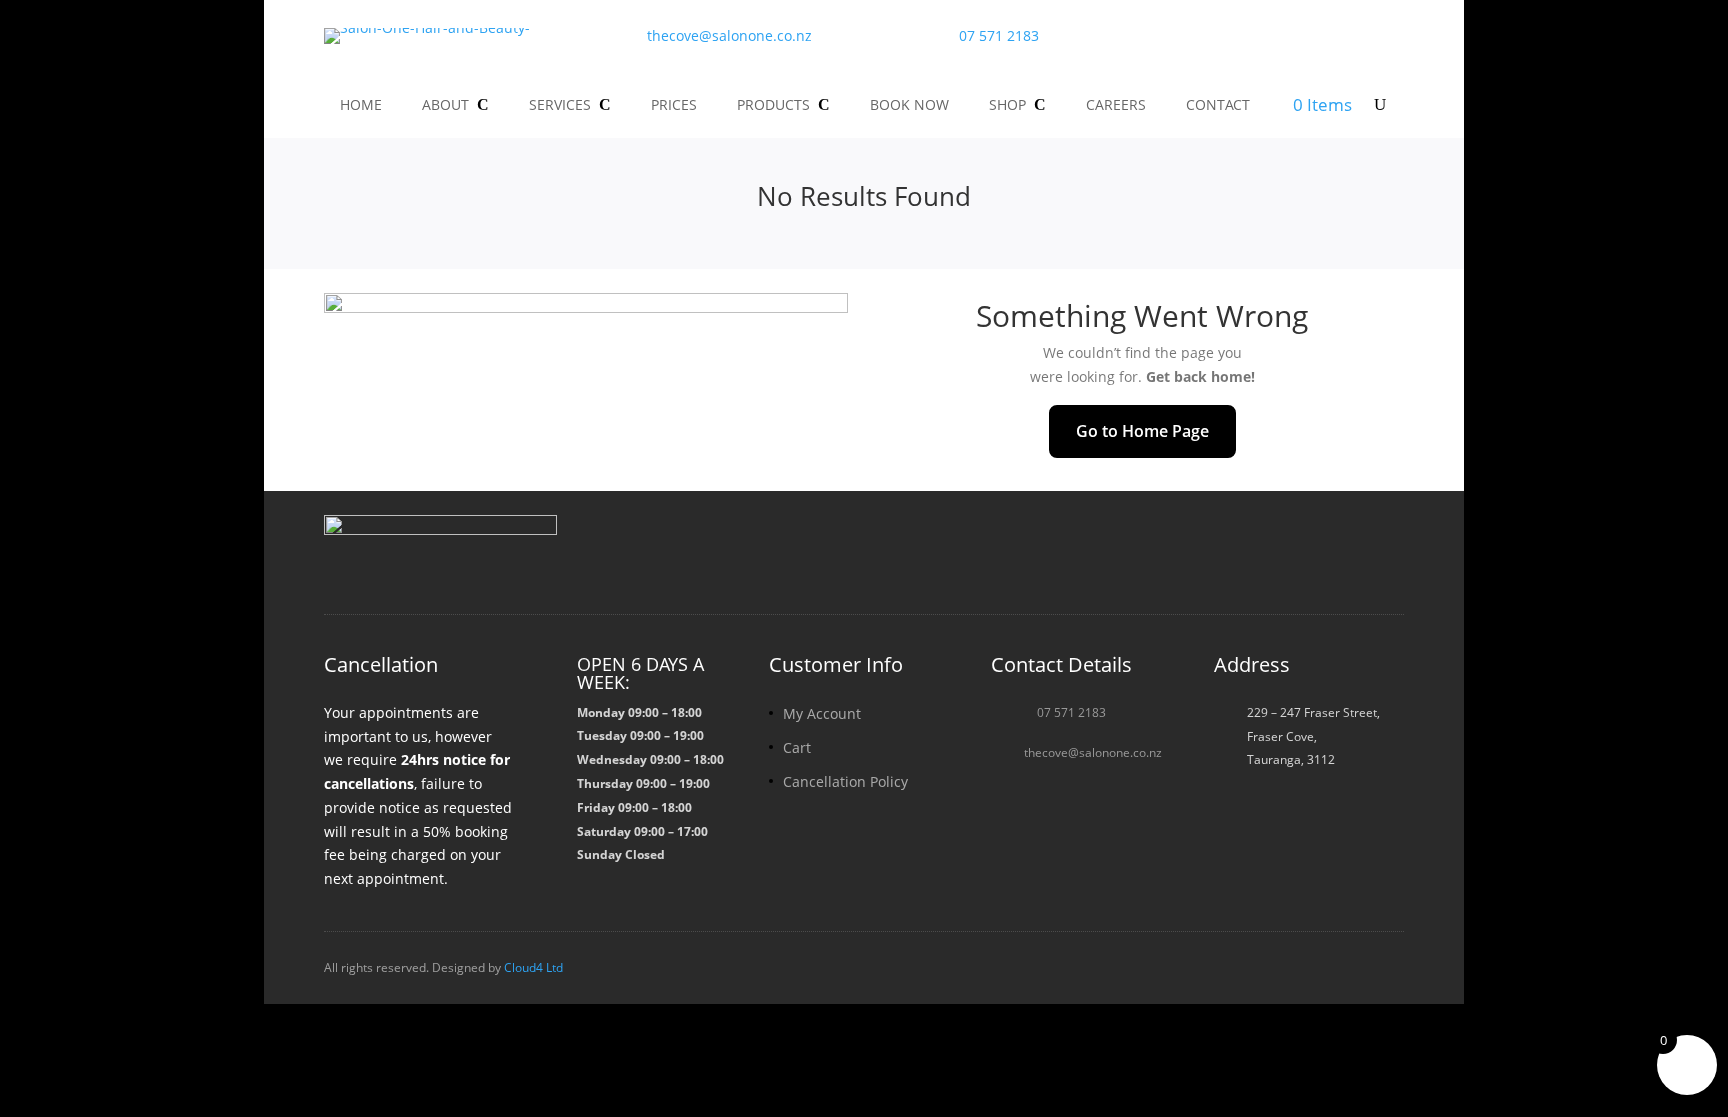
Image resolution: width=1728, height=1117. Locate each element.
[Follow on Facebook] (1240, 548)
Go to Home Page (1142, 431)
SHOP (1007, 104)
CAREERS (1116, 104)
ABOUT (445, 104)
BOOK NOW (909, 104)
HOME (361, 104)
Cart (797, 747)
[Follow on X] (1336, 548)
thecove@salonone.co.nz (729, 35)
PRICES (674, 104)
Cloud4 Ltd (533, 967)
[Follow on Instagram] (1288, 548)
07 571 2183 (999, 35)
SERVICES (560, 104)
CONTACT (1218, 104)
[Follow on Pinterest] (1384, 548)
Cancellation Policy (845, 781)
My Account (822, 713)
